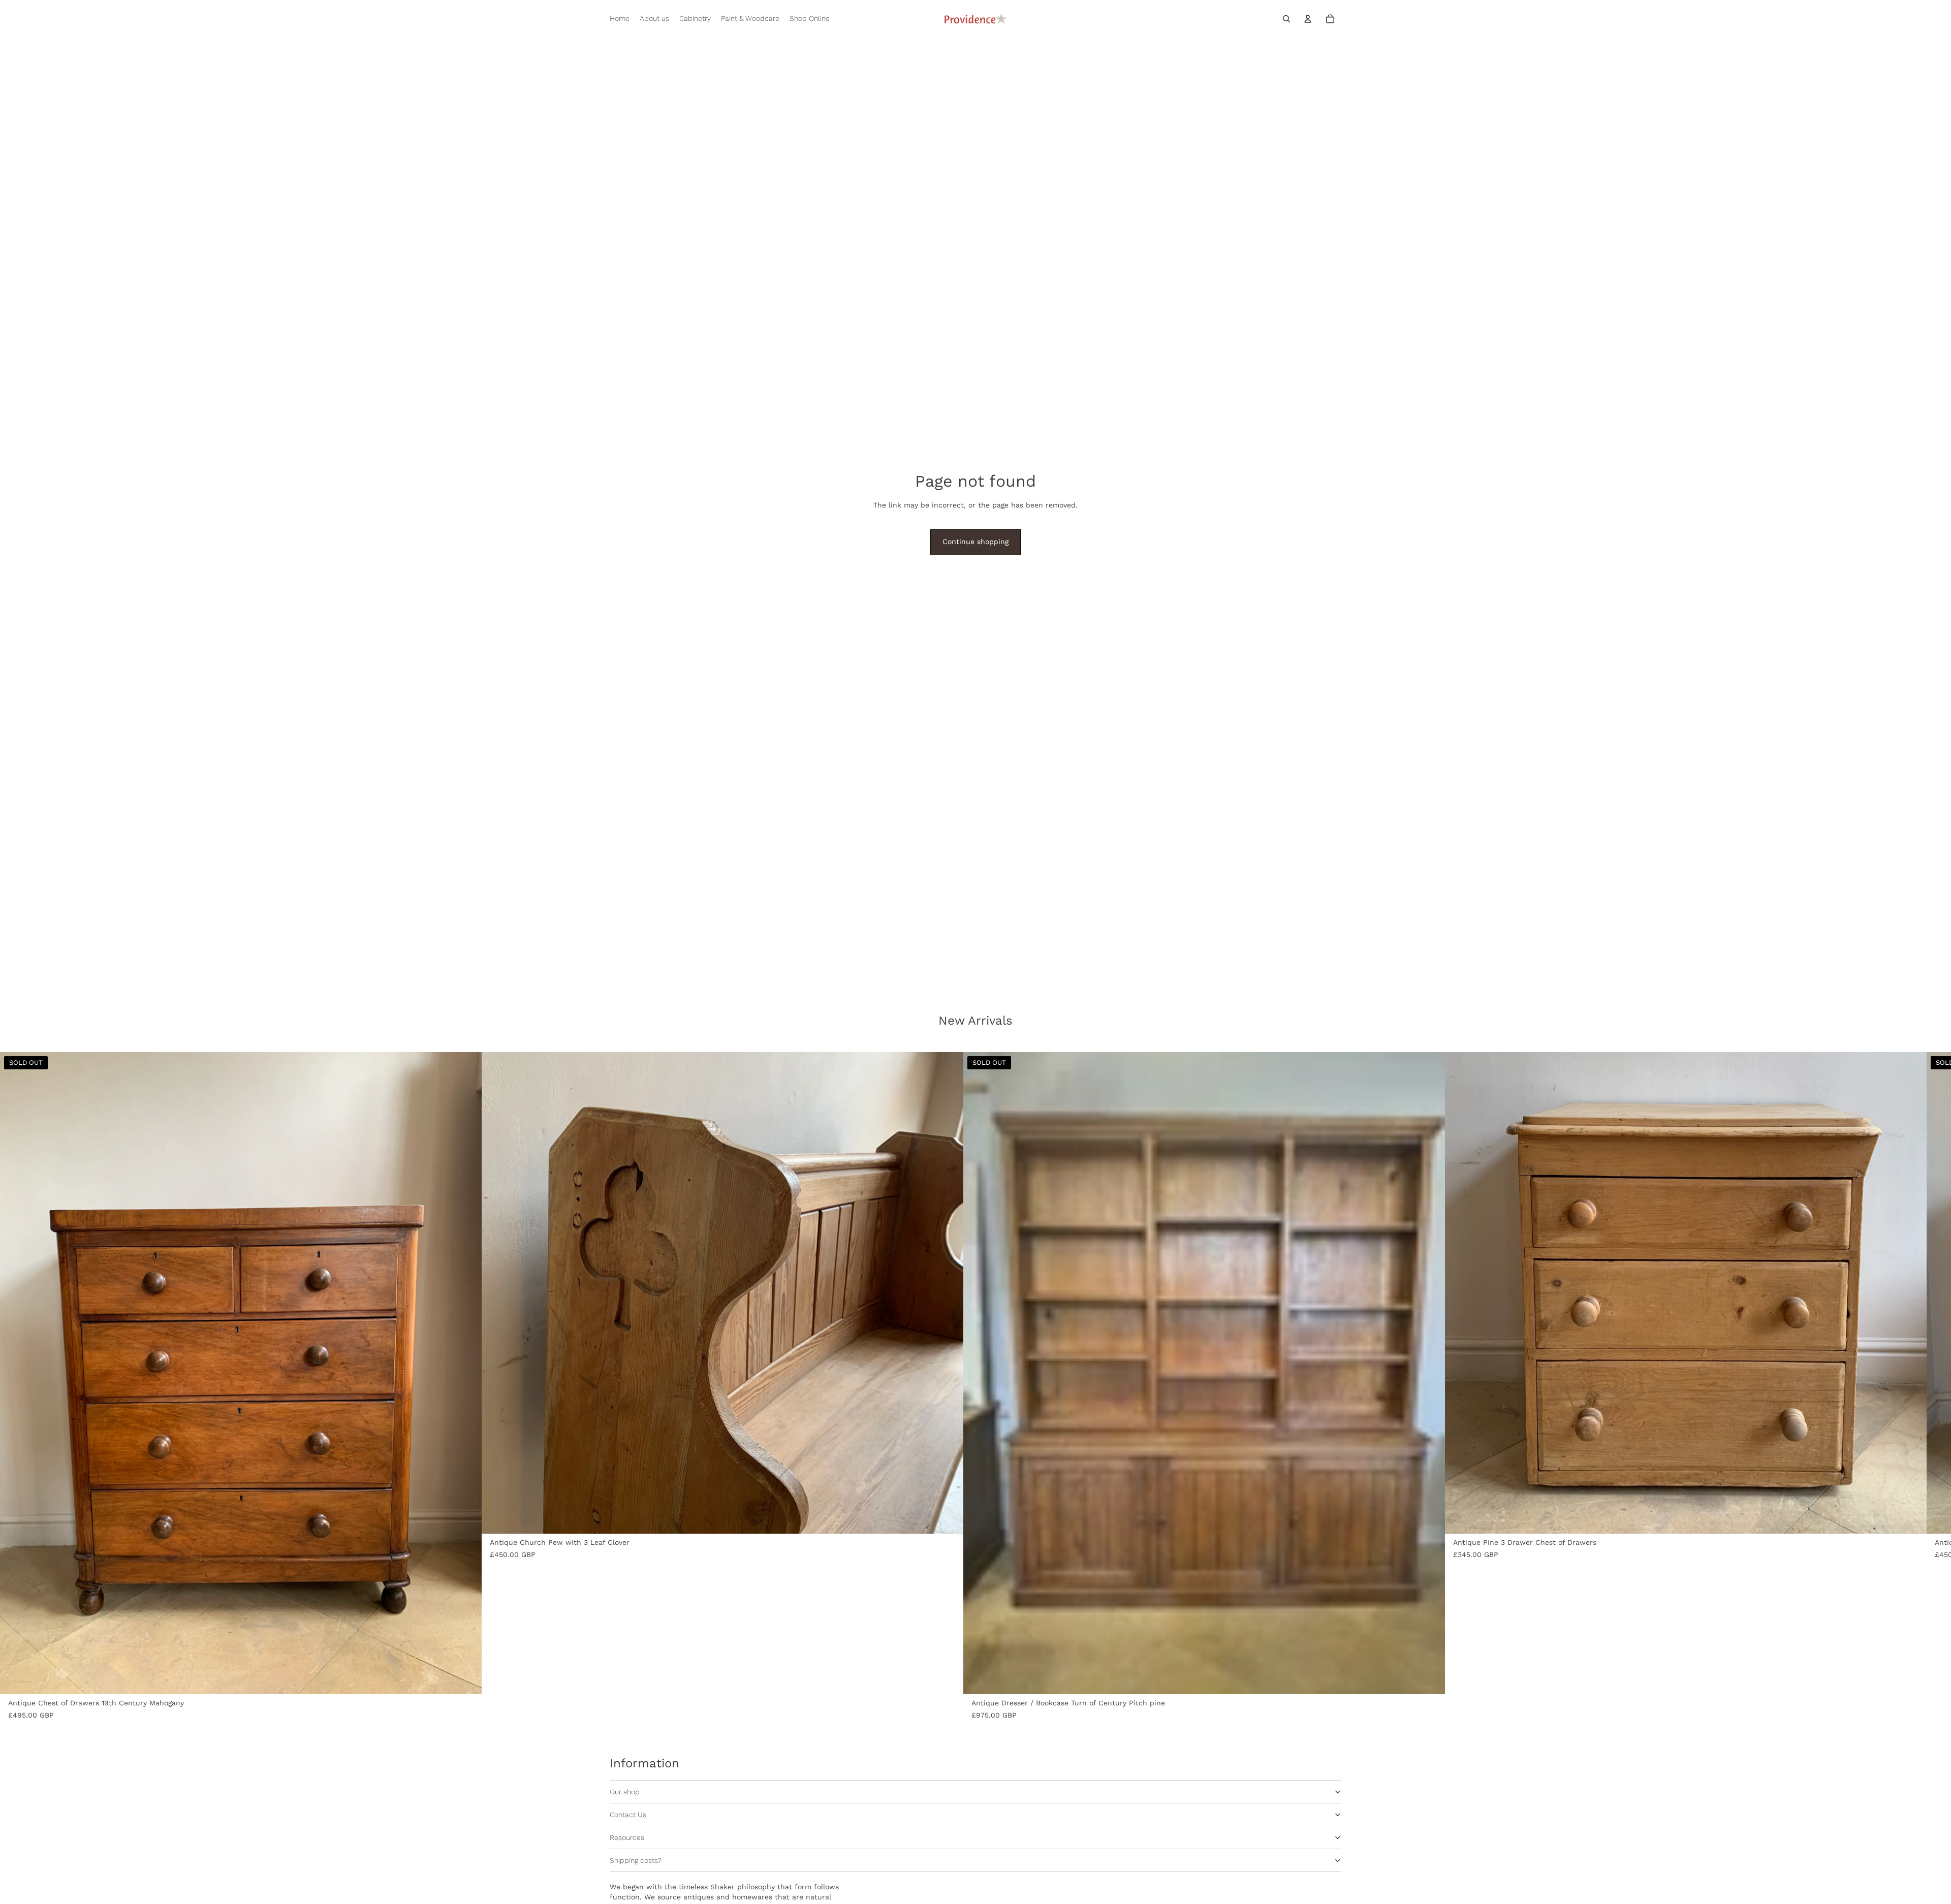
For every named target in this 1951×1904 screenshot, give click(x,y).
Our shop (625, 1792)
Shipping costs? (636, 1860)
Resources (627, 1837)
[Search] (1286, 19)
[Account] (1308, 19)
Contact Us (628, 1815)
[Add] (948, 1518)
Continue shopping (975, 542)
